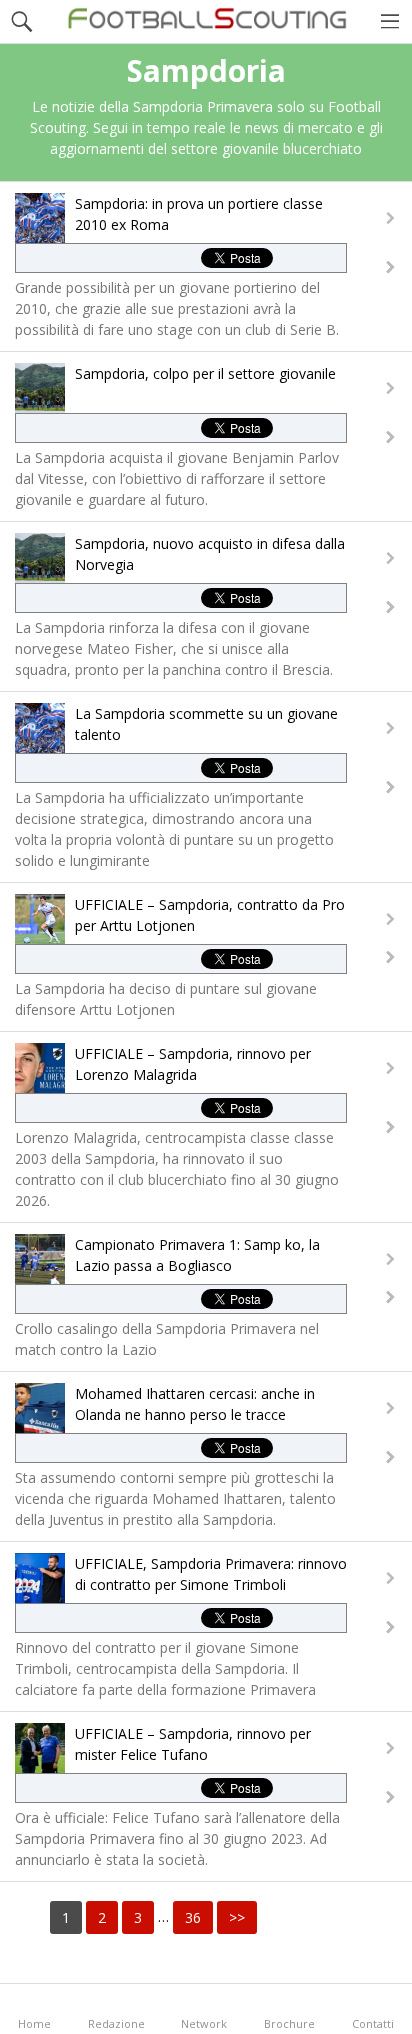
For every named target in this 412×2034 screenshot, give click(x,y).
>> (237, 1917)
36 (193, 1917)
